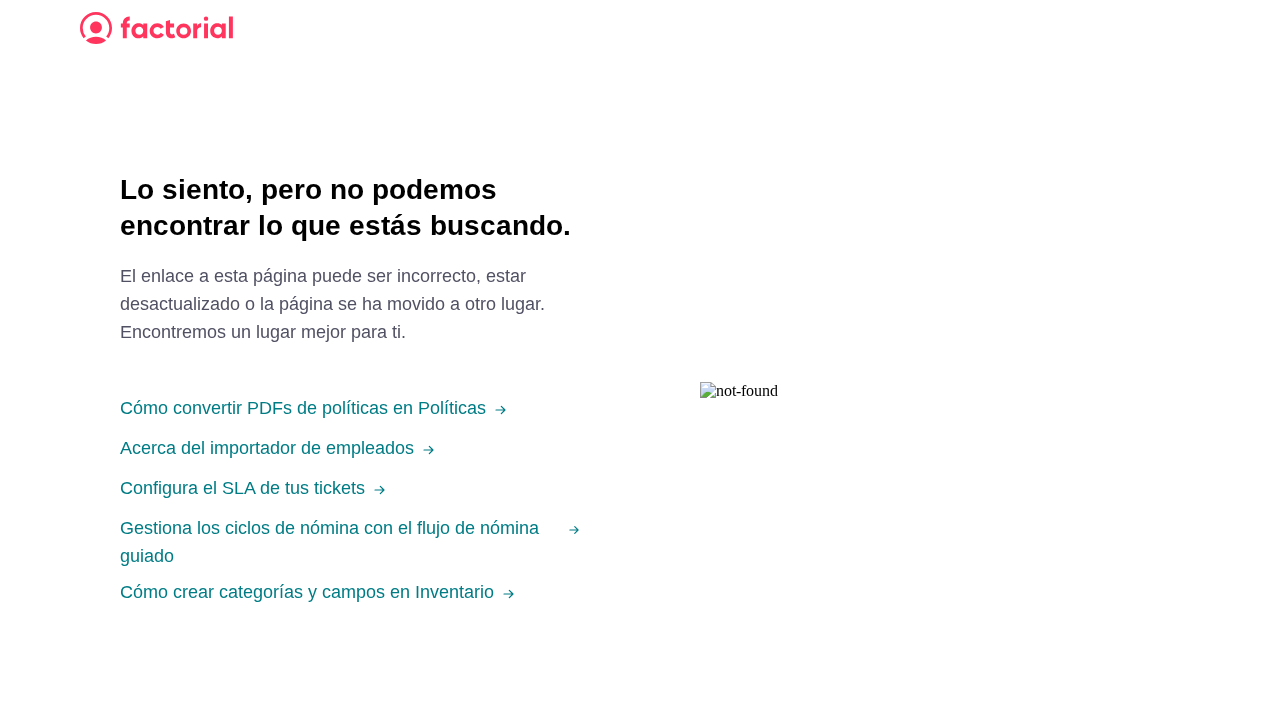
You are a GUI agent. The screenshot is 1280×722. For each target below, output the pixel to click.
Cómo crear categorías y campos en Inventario (307, 592)
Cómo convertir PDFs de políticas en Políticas (303, 408)
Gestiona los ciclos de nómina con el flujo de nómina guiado (329, 542)
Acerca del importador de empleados (267, 448)
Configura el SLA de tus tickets (242, 488)
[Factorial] (156, 28)
